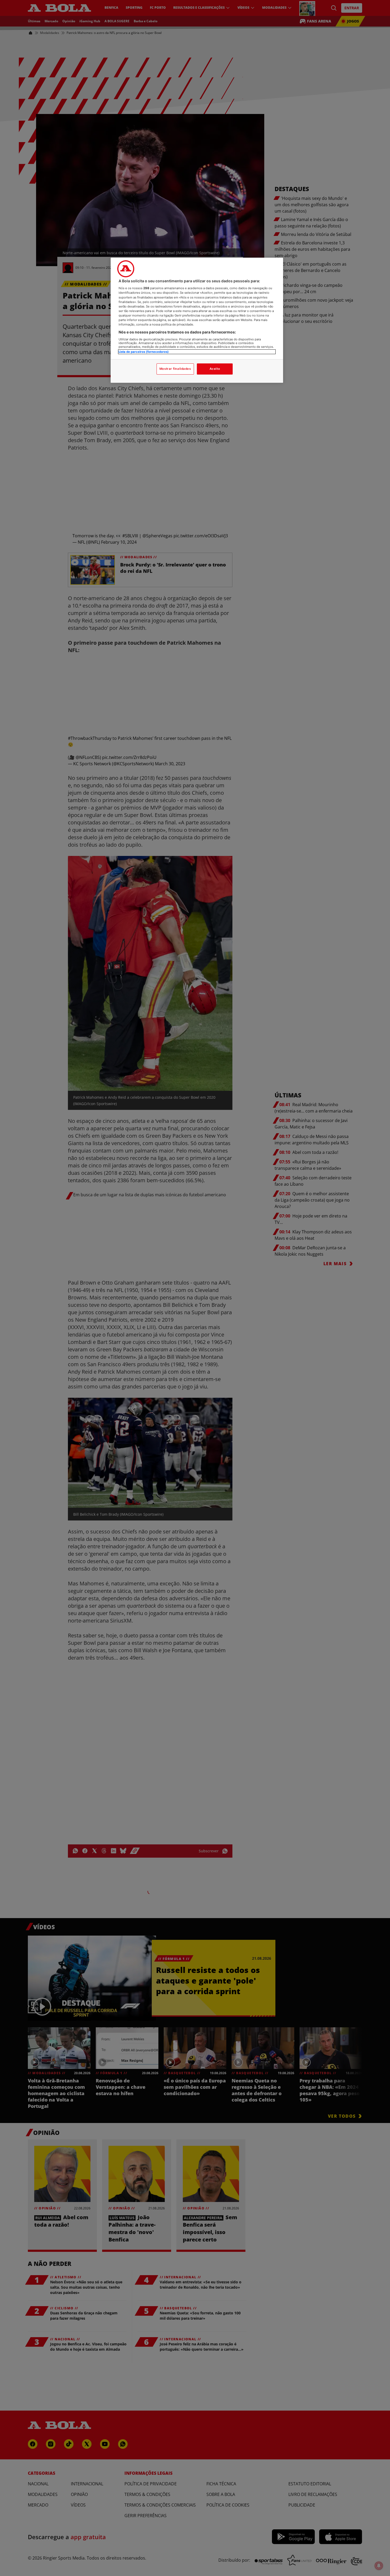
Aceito (215, 369)
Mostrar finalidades (175, 369)
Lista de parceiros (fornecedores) (144, 352)
